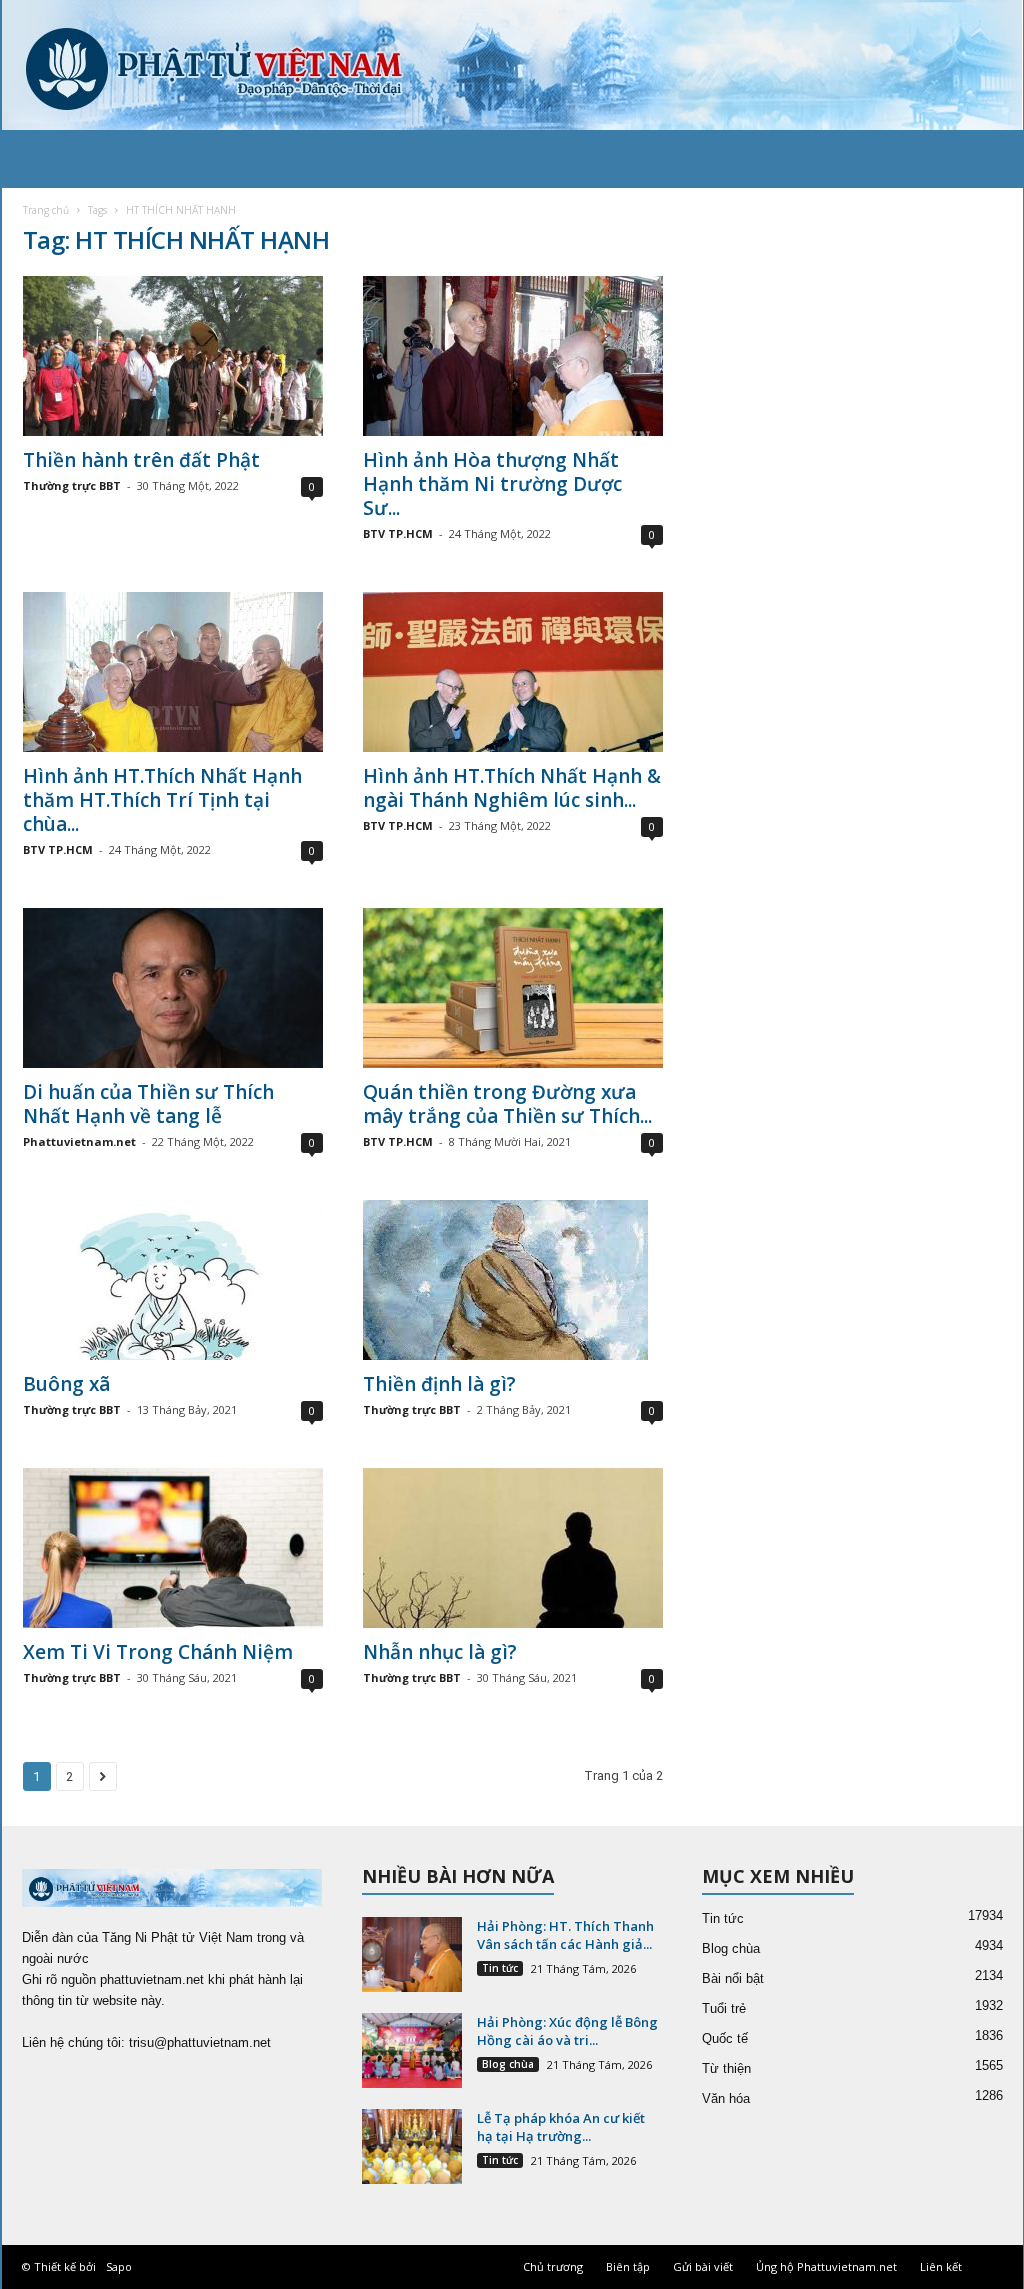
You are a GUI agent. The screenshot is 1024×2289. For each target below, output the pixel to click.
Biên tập (628, 2266)
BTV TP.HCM (398, 533)
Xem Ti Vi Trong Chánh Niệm (158, 1652)
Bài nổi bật (733, 1978)
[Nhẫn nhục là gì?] (513, 1548)
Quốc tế (725, 2038)
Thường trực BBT (72, 485)
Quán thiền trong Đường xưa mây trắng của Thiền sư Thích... (507, 1104)
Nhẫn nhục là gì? (440, 1652)
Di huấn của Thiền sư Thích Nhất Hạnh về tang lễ (148, 1104)
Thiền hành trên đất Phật (141, 460)
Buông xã (66, 1384)
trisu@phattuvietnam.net (200, 2042)
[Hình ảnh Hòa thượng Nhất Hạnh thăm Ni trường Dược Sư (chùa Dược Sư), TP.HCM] (513, 356)
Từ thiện (726, 2068)
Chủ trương (553, 2266)
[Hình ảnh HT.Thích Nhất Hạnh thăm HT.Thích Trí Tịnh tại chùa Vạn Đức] (173, 672)
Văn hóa (726, 2098)
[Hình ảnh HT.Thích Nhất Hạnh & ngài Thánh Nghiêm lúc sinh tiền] (513, 672)
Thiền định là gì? (439, 1384)
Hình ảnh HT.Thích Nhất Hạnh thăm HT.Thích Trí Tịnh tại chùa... (162, 800)
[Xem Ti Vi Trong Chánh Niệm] (173, 1548)
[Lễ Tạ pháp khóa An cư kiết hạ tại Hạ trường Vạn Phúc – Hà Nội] (412, 2146)
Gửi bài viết (703, 2266)
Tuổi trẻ (724, 2008)
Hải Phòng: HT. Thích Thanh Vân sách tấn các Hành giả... (565, 1935)
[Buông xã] (173, 1280)
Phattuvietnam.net (79, 1141)
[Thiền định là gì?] (513, 1280)
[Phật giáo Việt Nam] (512, 65)
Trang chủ (46, 210)
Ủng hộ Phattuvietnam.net (826, 2266)
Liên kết (941, 2266)
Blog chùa (508, 2064)
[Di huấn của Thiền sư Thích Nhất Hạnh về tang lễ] (173, 988)
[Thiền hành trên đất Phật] (173, 356)
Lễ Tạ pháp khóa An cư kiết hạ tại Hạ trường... (561, 2127)
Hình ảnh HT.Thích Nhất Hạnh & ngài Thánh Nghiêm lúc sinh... (512, 788)
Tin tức (500, 1968)
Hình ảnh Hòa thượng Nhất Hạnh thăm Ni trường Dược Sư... (492, 484)
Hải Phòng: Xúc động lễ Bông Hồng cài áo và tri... (567, 2031)
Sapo (119, 2266)
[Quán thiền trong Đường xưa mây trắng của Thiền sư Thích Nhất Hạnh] (513, 988)
